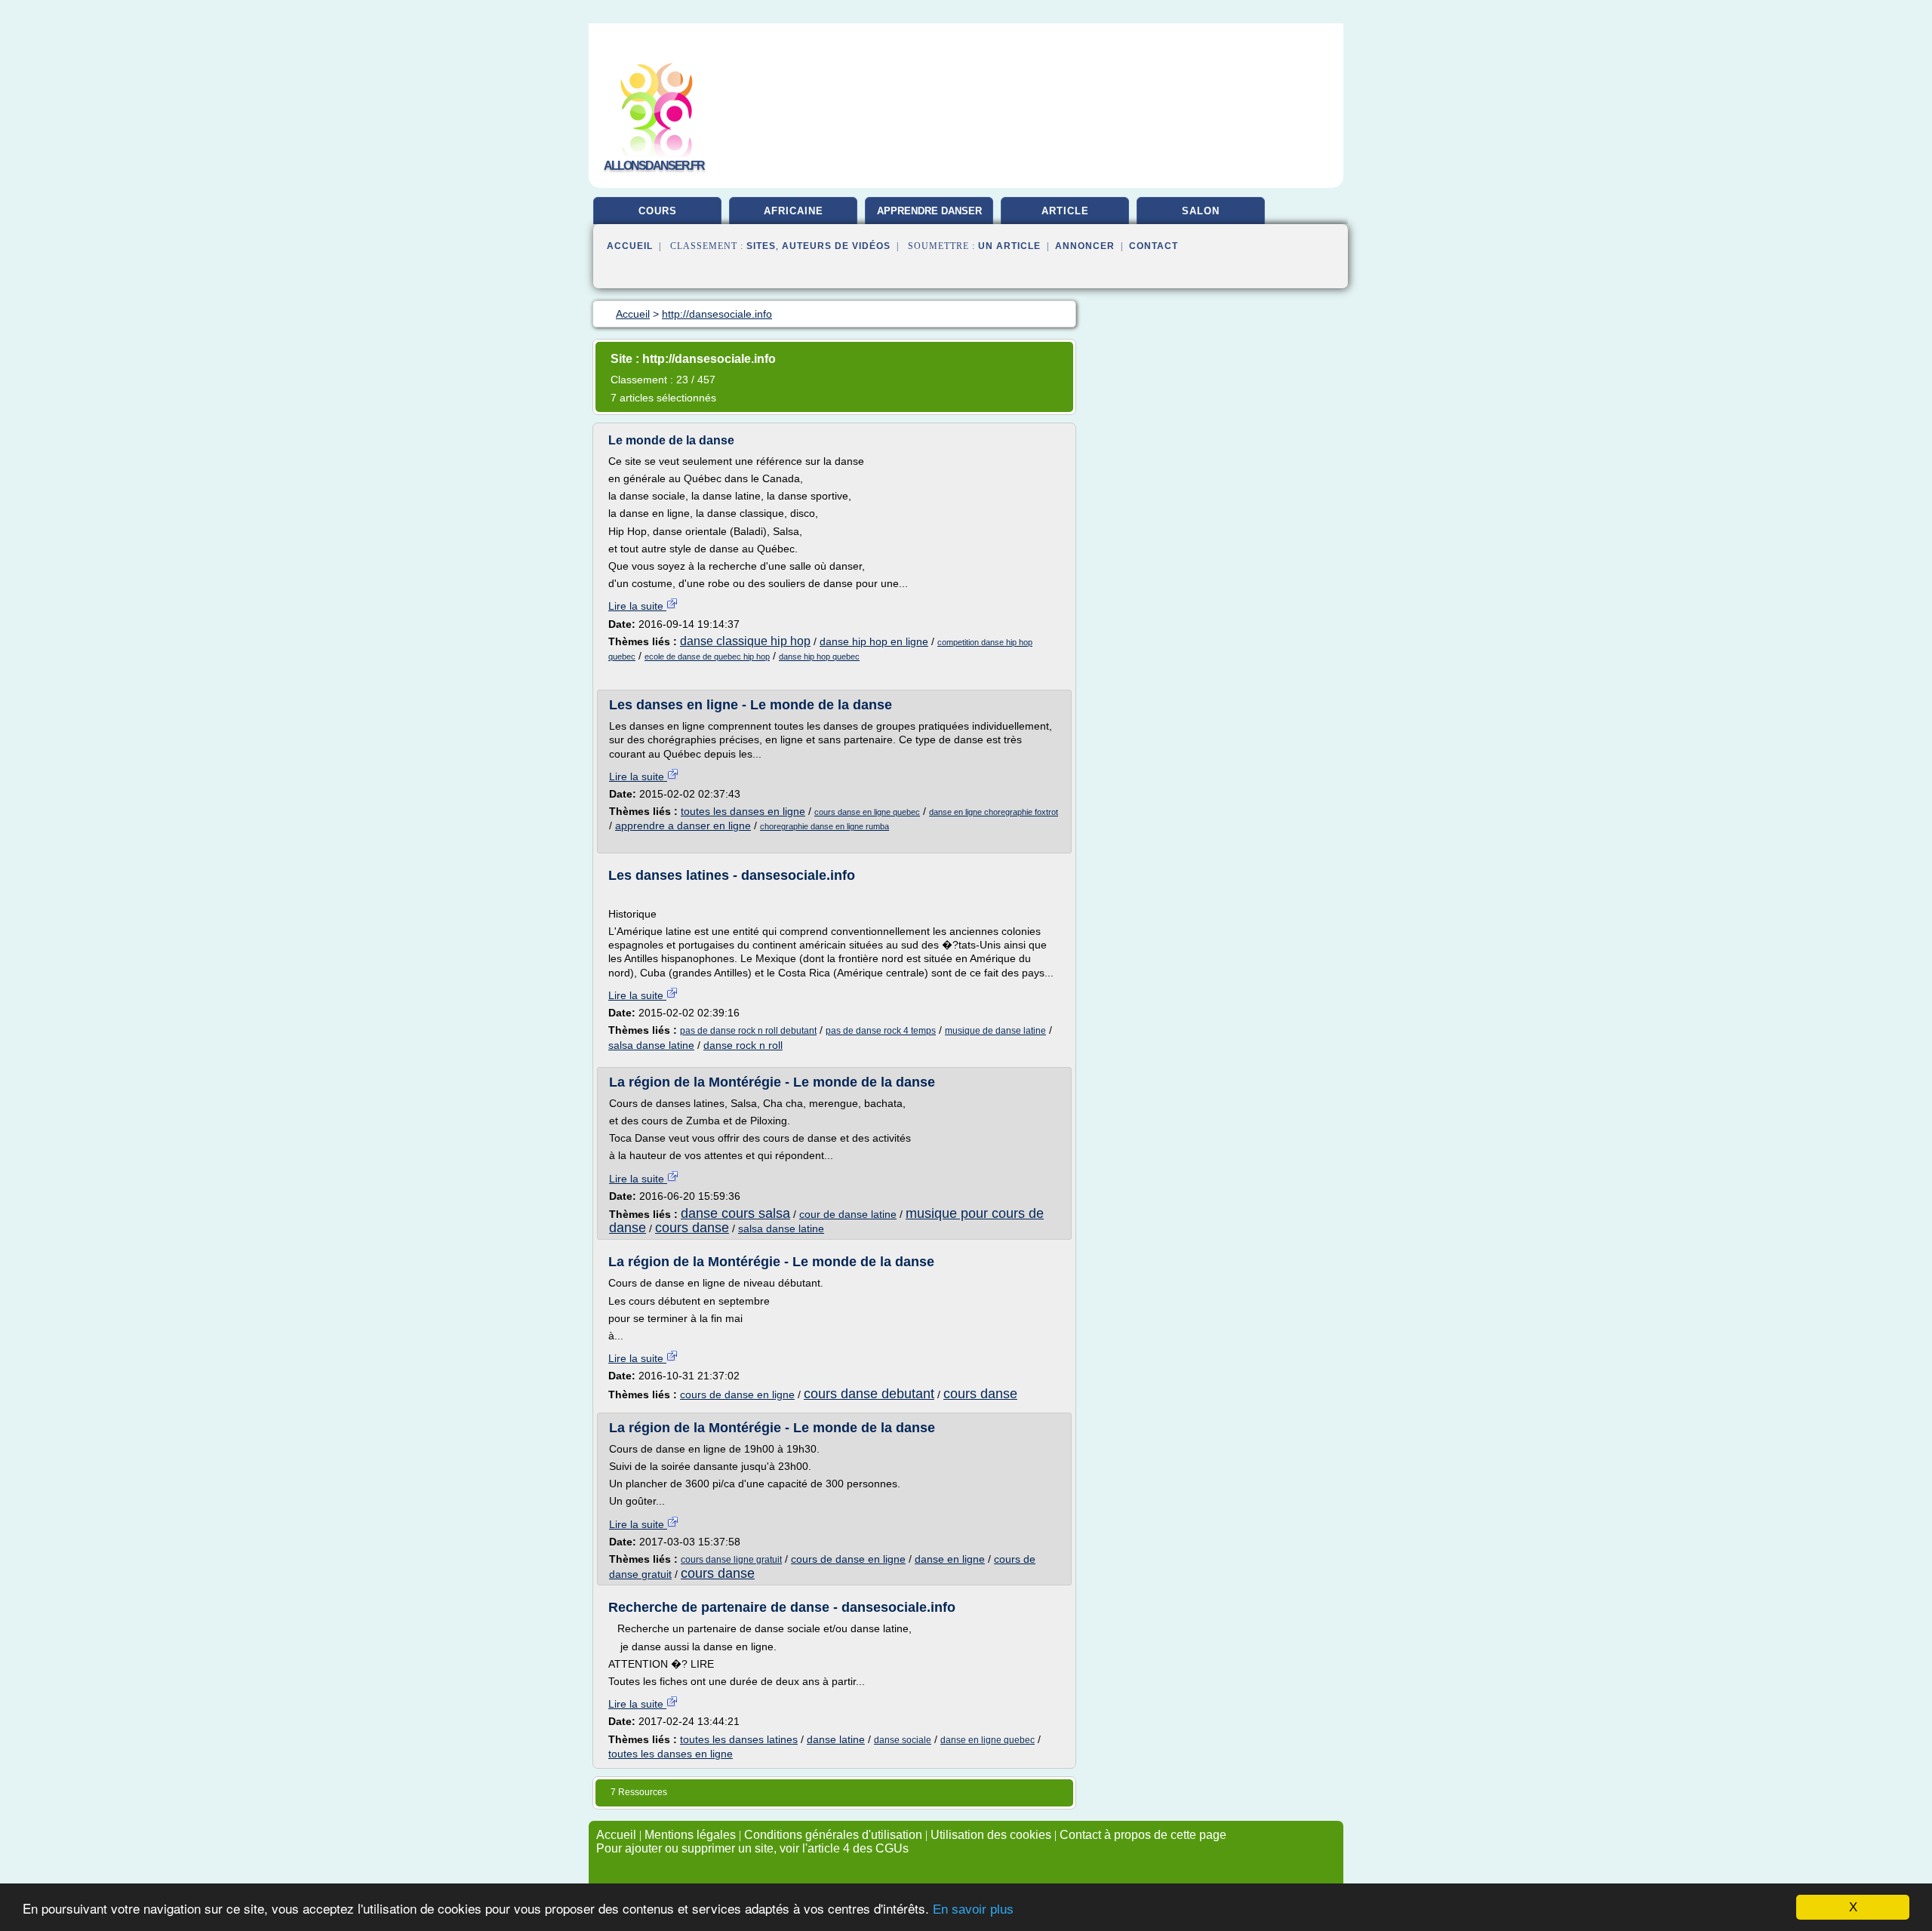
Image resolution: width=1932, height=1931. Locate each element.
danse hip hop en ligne (874, 641)
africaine (794, 211)
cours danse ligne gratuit (731, 1560)
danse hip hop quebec (819, 656)
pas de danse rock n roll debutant (748, 1031)
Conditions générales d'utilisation (833, 1835)
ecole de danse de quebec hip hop (707, 656)
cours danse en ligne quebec (867, 812)
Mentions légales (690, 1835)
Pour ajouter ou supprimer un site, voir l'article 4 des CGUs (752, 1848)
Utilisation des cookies (991, 1835)
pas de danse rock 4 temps (881, 1031)
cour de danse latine (848, 1214)
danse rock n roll (743, 1045)
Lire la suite (637, 606)
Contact (1154, 246)
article (1065, 211)
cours (658, 211)
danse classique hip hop (745, 641)
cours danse (692, 1228)
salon (1201, 211)
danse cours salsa (735, 1213)
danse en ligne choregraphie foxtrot (994, 812)
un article (1009, 246)
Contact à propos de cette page (1143, 1835)
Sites (761, 246)
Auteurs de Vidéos (836, 246)
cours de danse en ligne (737, 1394)
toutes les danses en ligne (743, 811)
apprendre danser (929, 211)
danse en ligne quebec (988, 1740)
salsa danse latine (651, 1045)
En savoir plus (973, 1909)
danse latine (836, 1739)
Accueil (630, 246)
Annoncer (1085, 246)
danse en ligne (950, 1559)
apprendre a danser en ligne (683, 826)
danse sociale (903, 1740)
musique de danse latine (995, 1031)
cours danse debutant (869, 1394)
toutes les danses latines (739, 1739)
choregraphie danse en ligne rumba (824, 826)
